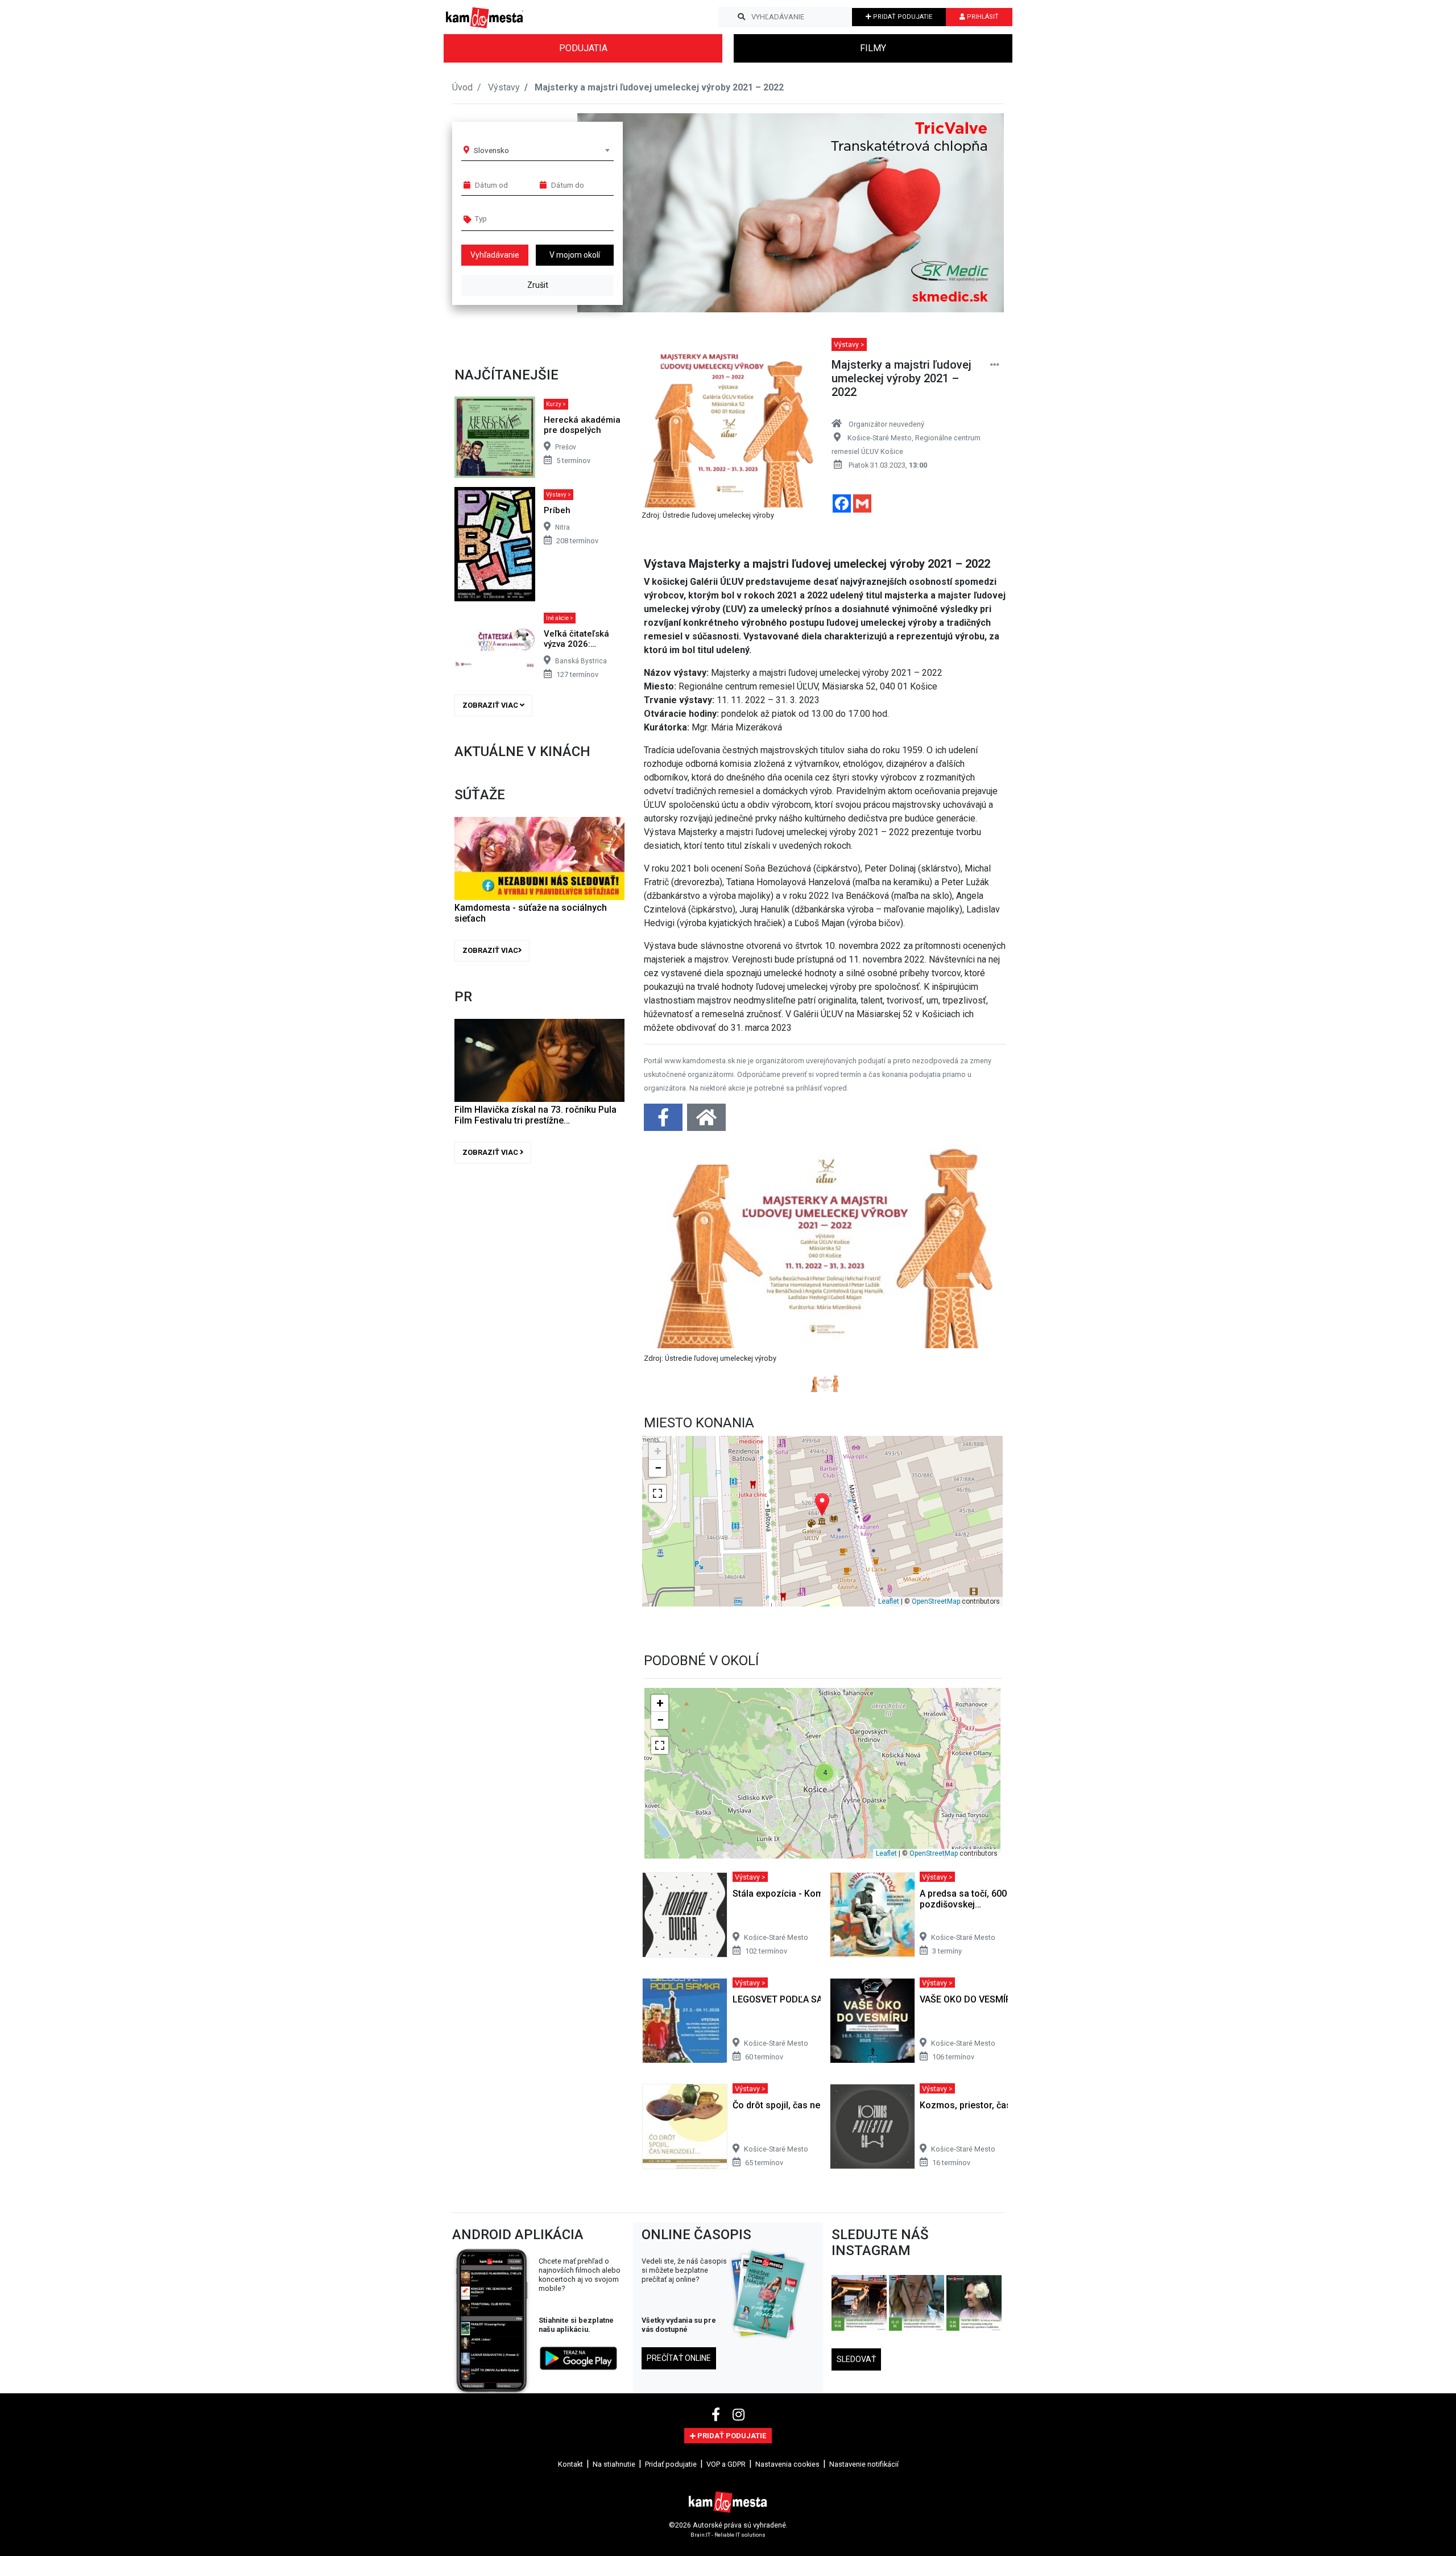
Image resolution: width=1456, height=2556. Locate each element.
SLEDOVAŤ (856, 2359)
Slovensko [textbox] (491, 150)
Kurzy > (556, 404)
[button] (972, 213)
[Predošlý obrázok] (671, 1268)
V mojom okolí (575, 255)
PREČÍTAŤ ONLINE (679, 2358)
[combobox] (541, 150)
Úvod (462, 87)
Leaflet (889, 1601)
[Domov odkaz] (706, 1121)
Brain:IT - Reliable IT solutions (728, 2535)
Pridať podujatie (671, 2464)
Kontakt (570, 2464)
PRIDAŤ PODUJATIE (902, 17)
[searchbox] (518, 218)
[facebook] (717, 2415)
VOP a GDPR (726, 2464)
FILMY (873, 48)
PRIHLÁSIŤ (982, 17)
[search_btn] (741, 17)
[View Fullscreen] (657, 1493)
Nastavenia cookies (787, 2464)
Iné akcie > (560, 618)
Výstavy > (559, 495)
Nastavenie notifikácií (864, 2464)
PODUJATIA (583, 48)
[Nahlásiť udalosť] (995, 365)
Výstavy (504, 87)
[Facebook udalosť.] (664, 1121)
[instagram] (739, 2415)
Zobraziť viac (491, 705)
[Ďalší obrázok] (979, 1268)
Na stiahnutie (614, 2464)
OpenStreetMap (936, 1601)
